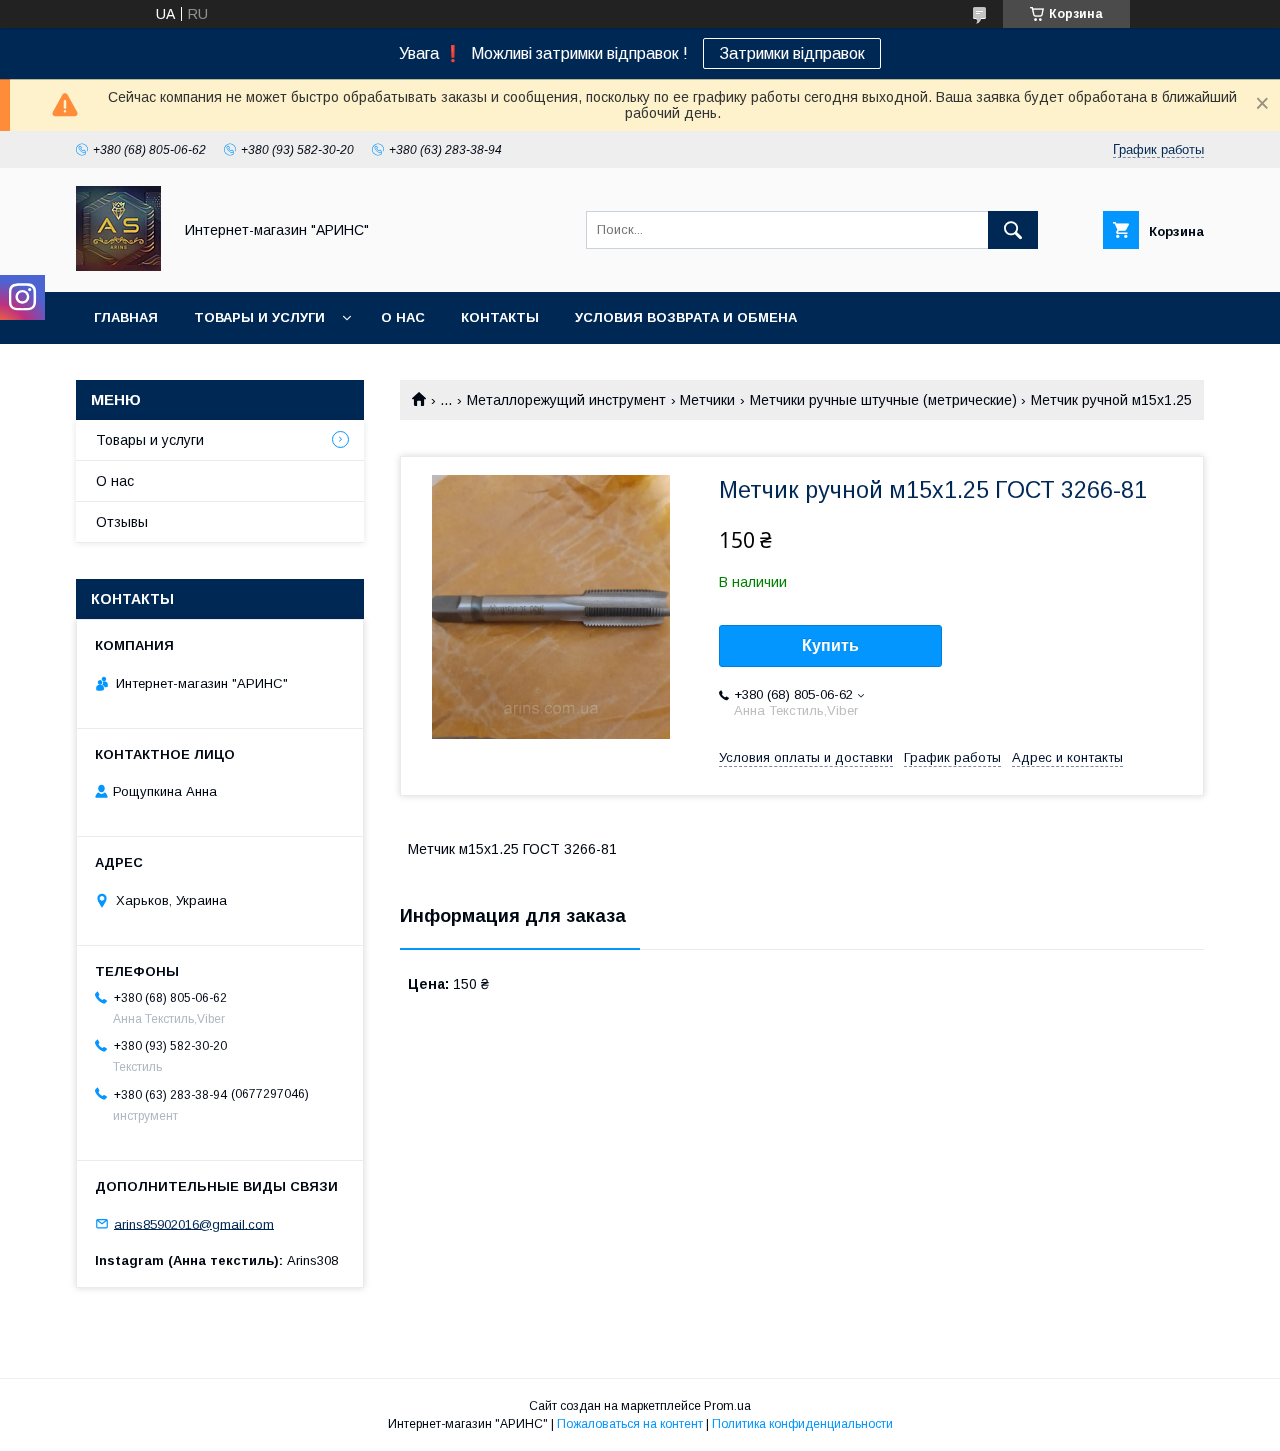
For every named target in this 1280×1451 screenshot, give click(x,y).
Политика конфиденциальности (802, 1424)
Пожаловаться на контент (630, 1424)
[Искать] (1013, 230)
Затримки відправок (792, 53)
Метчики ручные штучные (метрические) (883, 400)
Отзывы (122, 522)
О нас (403, 317)
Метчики (707, 400)
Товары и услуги (259, 317)
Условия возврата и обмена (686, 317)
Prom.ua (727, 1406)
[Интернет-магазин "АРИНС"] (118, 266)
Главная (126, 317)
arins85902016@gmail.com (194, 1223)
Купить (830, 645)
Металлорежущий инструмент (566, 400)
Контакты (500, 317)
